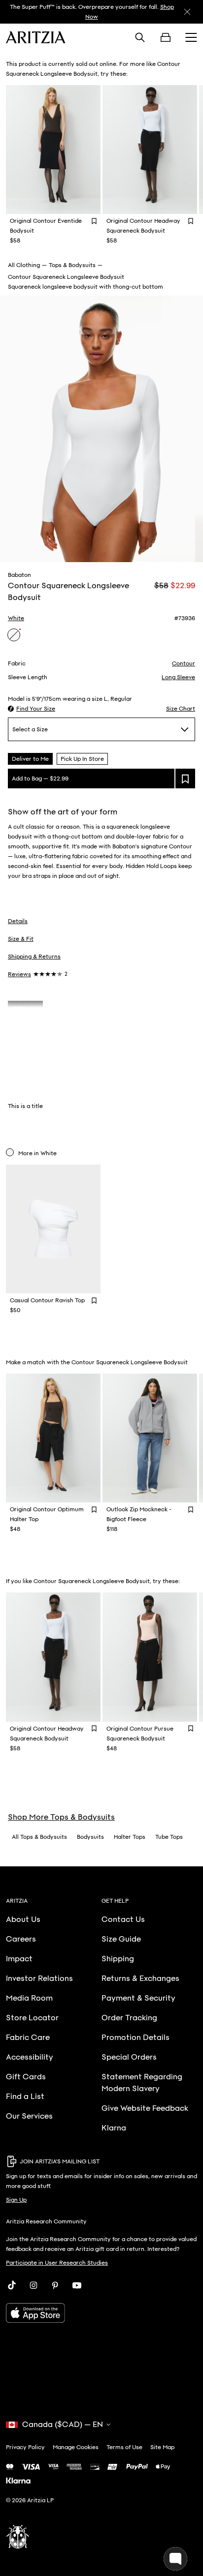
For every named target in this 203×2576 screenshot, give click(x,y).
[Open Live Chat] (175, 2559)
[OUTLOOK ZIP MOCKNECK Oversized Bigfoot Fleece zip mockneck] (150, 1438)
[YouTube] (77, 2285)
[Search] (140, 37)
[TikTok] (12, 2285)
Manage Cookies (76, 2447)
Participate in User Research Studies (57, 2263)
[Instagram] (34, 2285)
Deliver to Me (30, 759)
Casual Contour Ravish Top (47, 1300)
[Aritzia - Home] (36, 37)
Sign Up (16, 2200)
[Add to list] (185, 779)
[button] (32, 709)
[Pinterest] (55, 2285)
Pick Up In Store (82, 759)
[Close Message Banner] (187, 12)
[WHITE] (14, 635)
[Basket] (166, 37)
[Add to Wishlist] (94, 221)
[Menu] (191, 37)
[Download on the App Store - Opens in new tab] (101, 2313)
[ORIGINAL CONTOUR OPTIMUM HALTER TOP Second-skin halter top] (53, 1438)
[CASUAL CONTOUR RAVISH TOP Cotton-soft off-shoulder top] (53, 1229)
